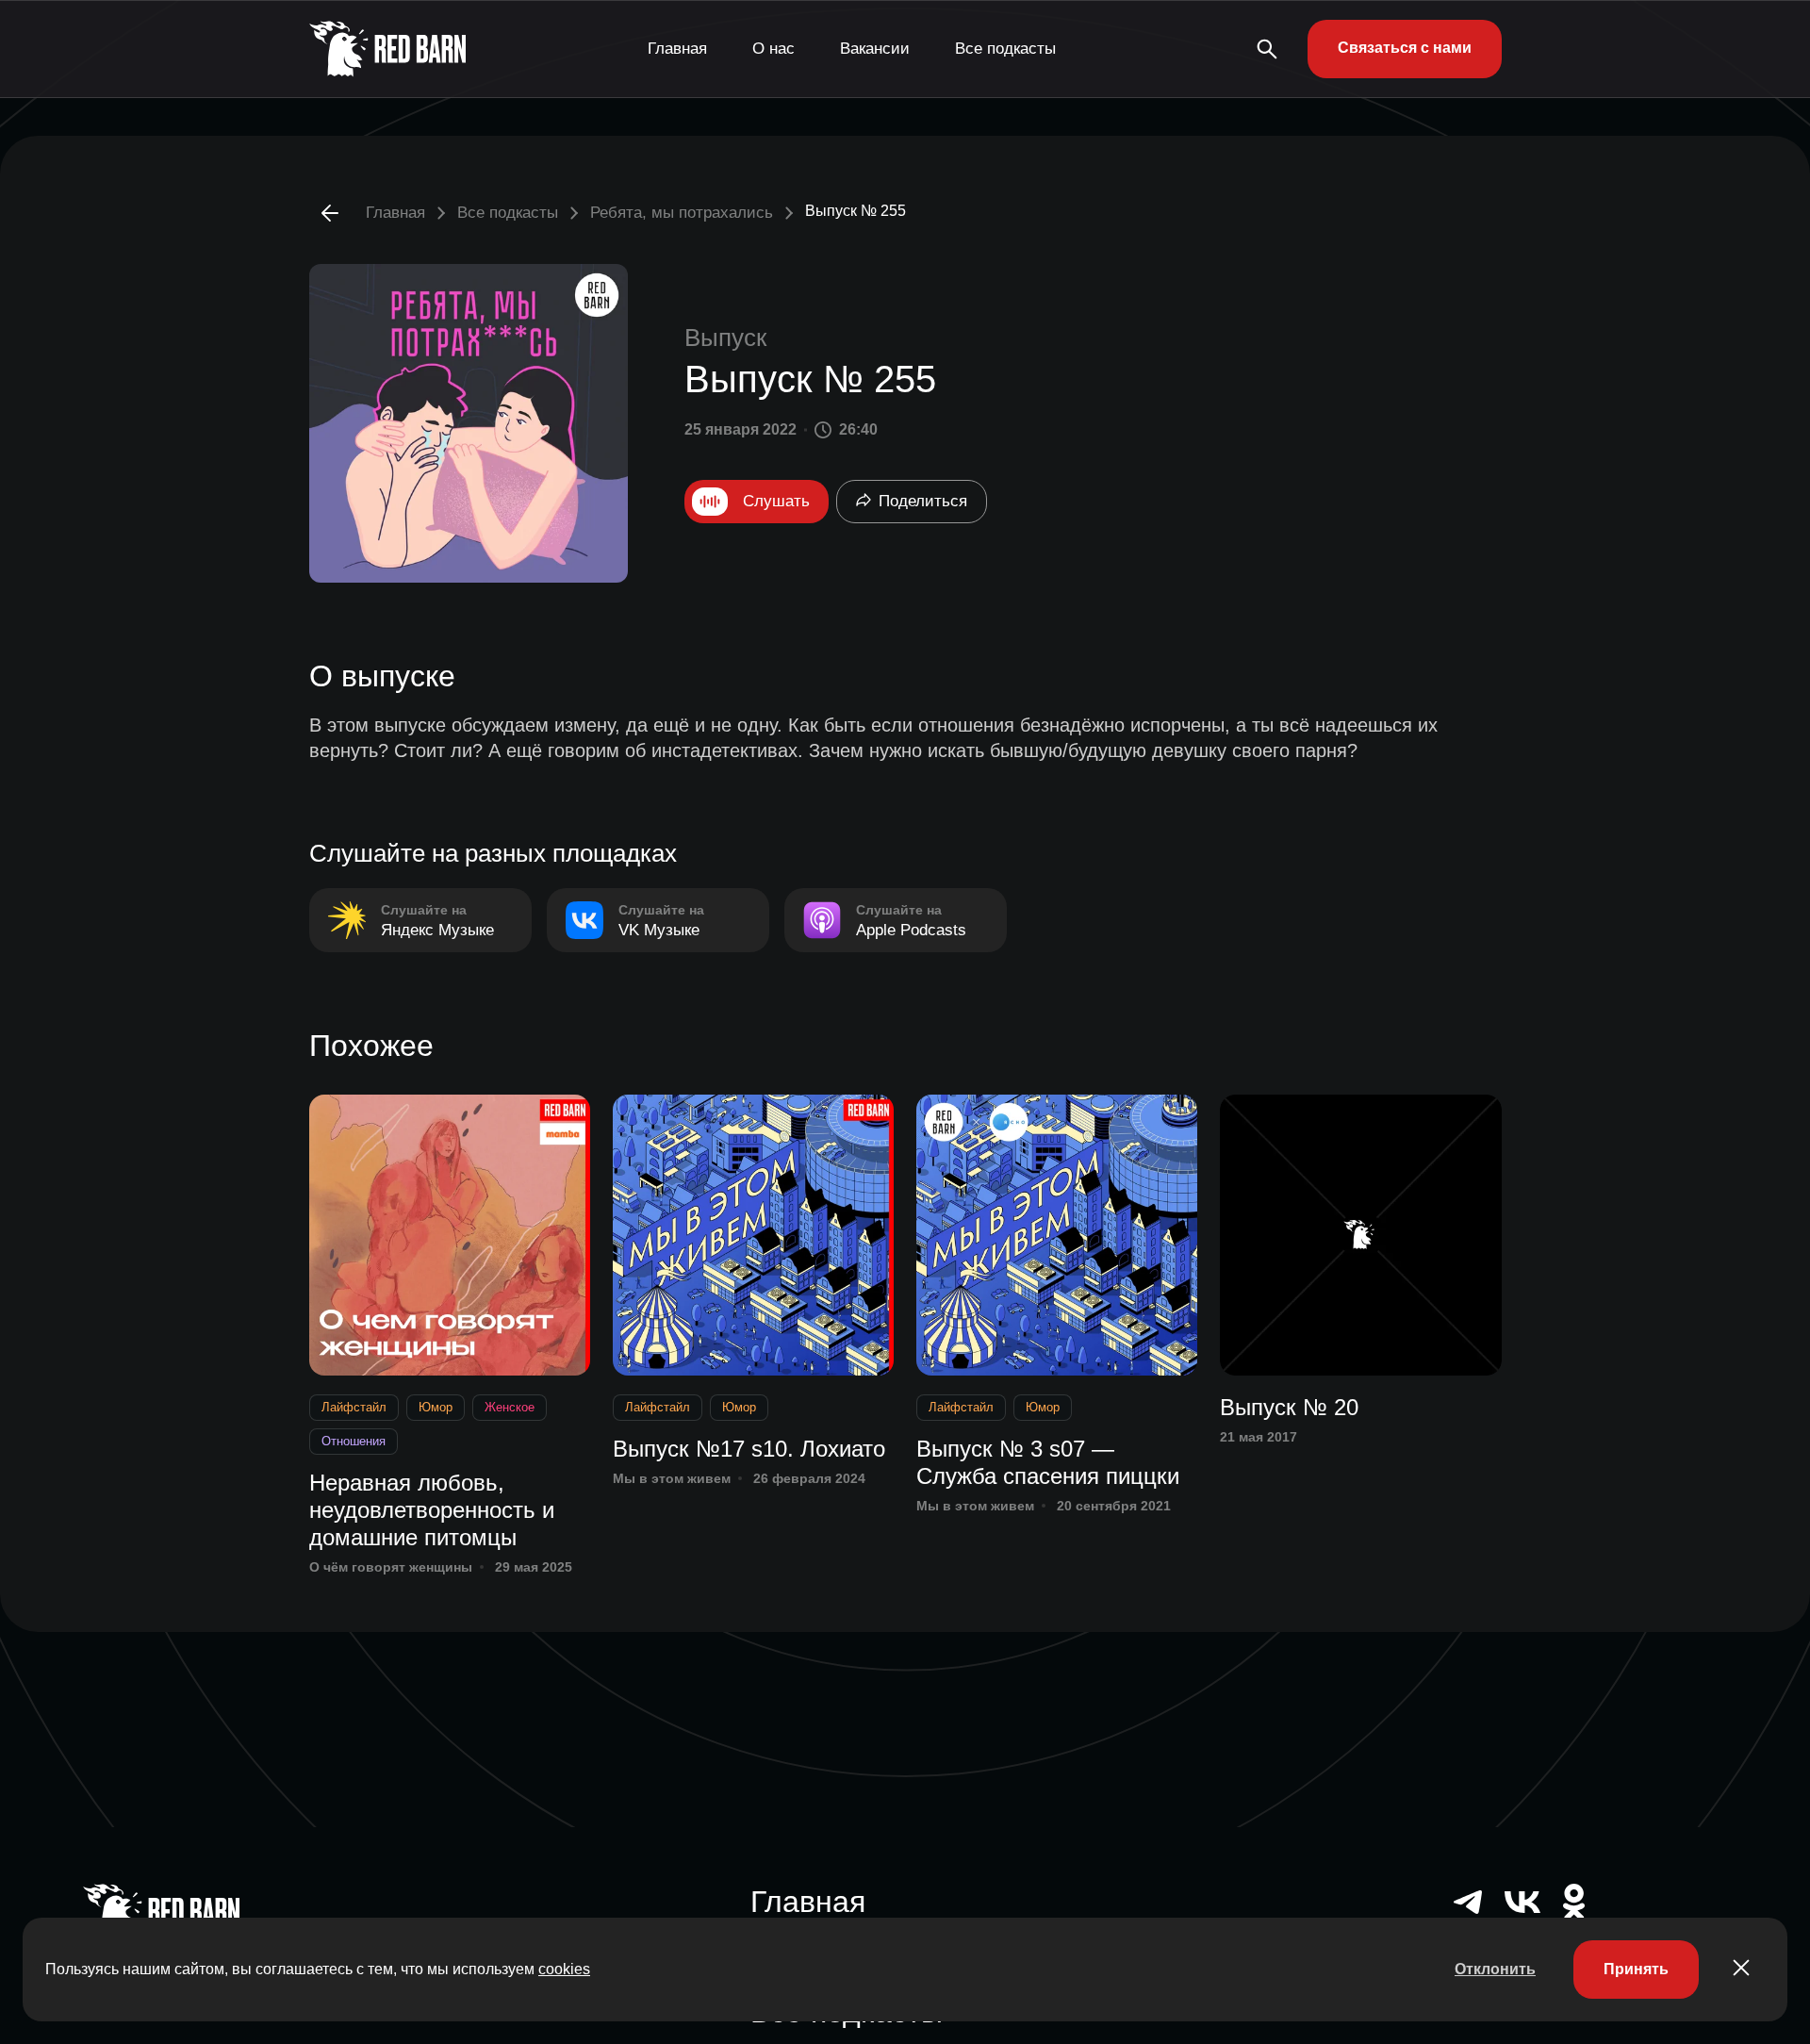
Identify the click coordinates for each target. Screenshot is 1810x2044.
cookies (564, 1969)
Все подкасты (1005, 49)
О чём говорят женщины (391, 1567)
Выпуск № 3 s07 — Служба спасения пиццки (1048, 1462)
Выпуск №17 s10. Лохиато (749, 1449)
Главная (677, 49)
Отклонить (1495, 1969)
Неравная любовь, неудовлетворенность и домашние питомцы (432, 1510)
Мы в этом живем (672, 1478)
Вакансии (875, 49)
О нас (773, 49)
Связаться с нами (1405, 48)
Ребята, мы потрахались (682, 213)
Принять (1636, 1969)
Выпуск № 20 (1289, 1407)
